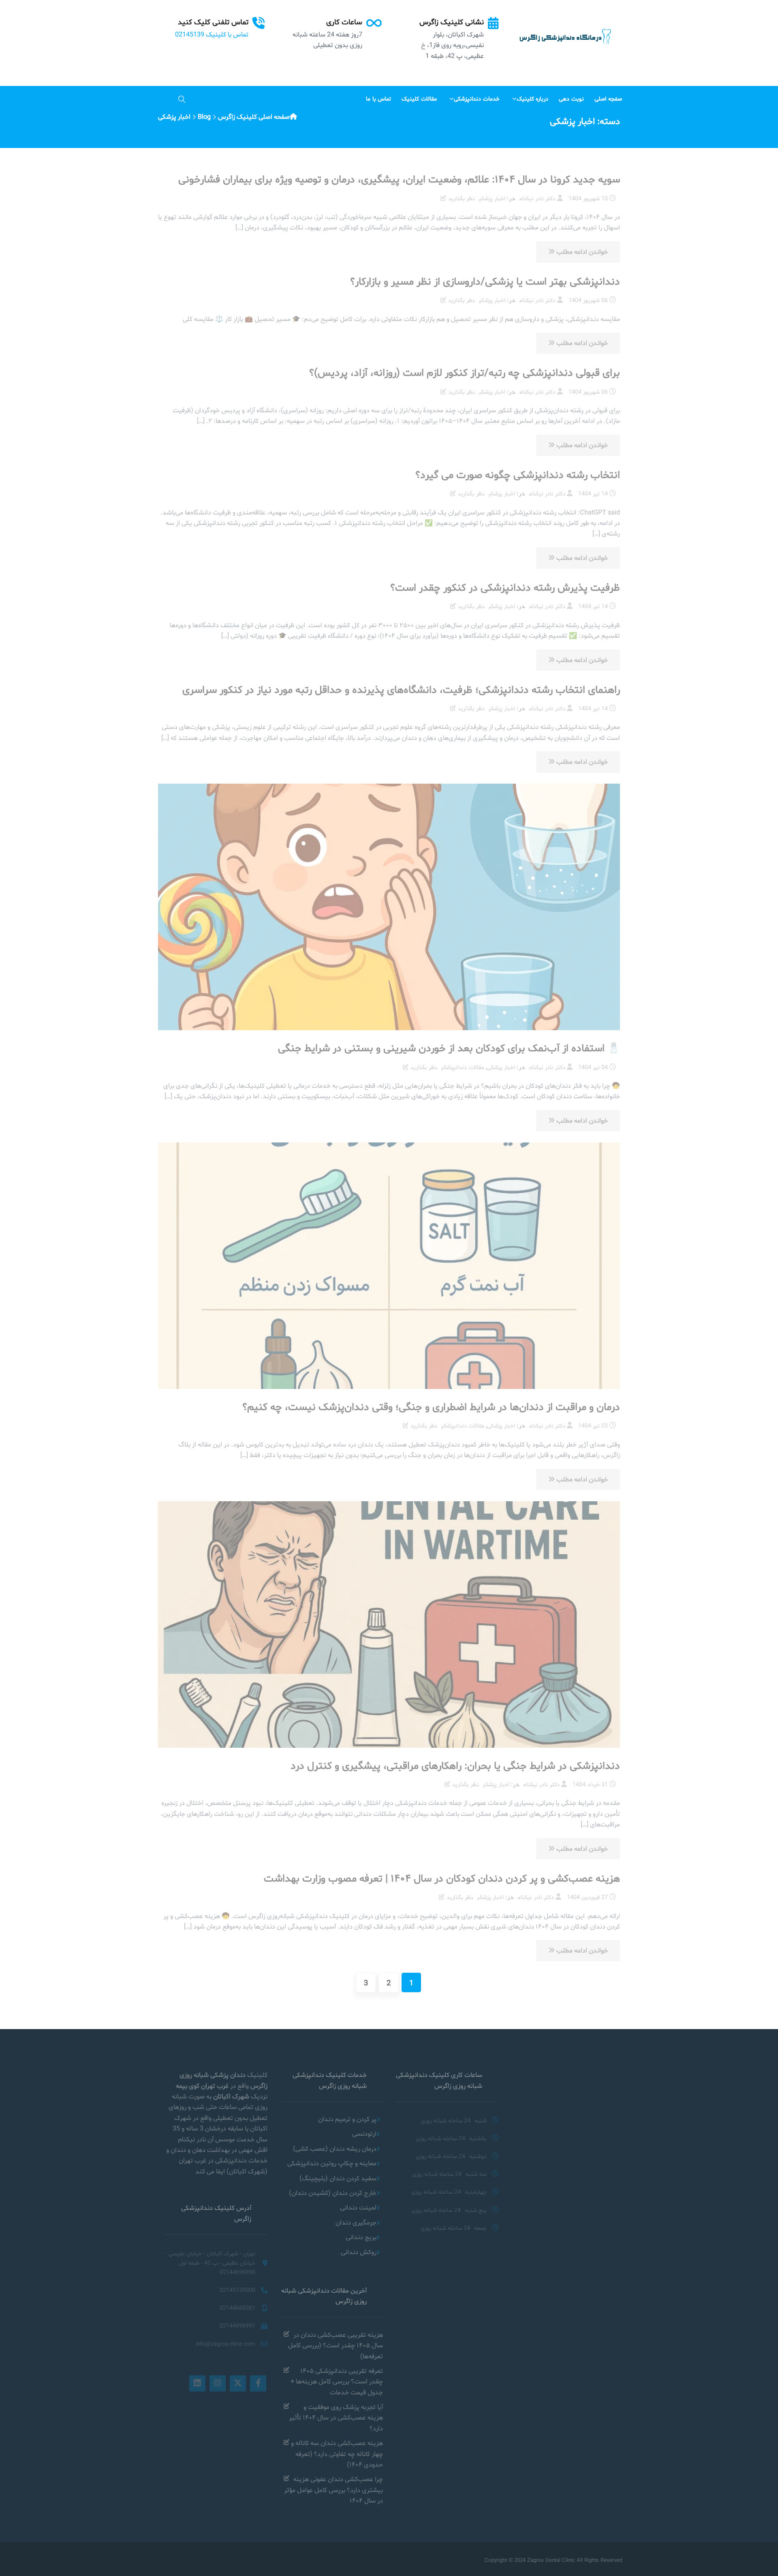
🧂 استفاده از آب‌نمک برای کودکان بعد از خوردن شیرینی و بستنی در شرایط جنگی (449, 1048)
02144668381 (237, 2308)
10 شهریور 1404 (588, 198)
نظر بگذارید (462, 198)
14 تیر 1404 (593, 493)
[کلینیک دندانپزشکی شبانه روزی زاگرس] (564, 37)
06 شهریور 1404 (588, 300)
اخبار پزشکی (492, 198)
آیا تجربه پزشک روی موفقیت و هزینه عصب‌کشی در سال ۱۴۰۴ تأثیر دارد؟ (336, 2417)
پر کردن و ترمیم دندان (347, 2119)
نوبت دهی (571, 99)
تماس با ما (379, 99)
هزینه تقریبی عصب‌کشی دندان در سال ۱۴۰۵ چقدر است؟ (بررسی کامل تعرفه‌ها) (336, 2345)
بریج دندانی (361, 2237)
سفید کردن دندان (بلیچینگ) (338, 2178)
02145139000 (237, 2290)
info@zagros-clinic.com (225, 2344)
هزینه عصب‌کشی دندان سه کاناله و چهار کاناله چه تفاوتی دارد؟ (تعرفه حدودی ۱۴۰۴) (337, 2454)
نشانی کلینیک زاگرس (452, 22)
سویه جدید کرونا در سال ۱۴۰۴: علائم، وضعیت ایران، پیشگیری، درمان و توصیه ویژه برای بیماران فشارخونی (399, 179)
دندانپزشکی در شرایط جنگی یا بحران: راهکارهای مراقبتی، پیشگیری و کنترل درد (455, 1765)
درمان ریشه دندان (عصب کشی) (335, 2148)
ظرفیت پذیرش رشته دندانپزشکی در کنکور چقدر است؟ (505, 587)
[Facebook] (258, 2383)
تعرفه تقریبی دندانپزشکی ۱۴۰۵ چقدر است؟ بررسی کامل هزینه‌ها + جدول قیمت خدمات (337, 2381)
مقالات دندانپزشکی (463, 1067)
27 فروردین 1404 (587, 1897)
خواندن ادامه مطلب (581, 252)
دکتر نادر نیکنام (538, 198)
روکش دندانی (359, 2252)
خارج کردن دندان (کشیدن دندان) (333, 2193)
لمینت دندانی (358, 2207)
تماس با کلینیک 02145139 (212, 34)
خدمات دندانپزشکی (477, 99)
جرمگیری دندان (356, 2222)
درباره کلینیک (533, 99)
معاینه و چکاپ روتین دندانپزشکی (332, 2163)
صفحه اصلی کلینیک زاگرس (254, 117)
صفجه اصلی (608, 99)
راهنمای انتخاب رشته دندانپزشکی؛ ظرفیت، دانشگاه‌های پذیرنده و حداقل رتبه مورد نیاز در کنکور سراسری (401, 689)
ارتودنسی (364, 2133)
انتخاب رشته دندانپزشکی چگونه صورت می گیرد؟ (518, 475)
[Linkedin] (197, 2383)
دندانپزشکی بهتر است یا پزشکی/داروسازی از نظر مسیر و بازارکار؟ (485, 281)
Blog (204, 117)
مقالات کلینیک (419, 99)
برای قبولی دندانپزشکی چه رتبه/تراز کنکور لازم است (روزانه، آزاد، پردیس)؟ (465, 372)
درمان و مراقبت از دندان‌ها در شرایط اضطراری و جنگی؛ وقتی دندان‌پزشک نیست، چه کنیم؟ (431, 1407)
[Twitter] (238, 2383)
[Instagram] (218, 2383)
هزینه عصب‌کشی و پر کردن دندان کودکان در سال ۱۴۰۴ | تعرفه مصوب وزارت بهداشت (442, 1878)
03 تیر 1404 (593, 1425)
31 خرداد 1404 (590, 1784)
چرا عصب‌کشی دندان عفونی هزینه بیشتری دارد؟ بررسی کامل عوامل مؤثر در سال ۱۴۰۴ (333, 2490)
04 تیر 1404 (593, 1067)
